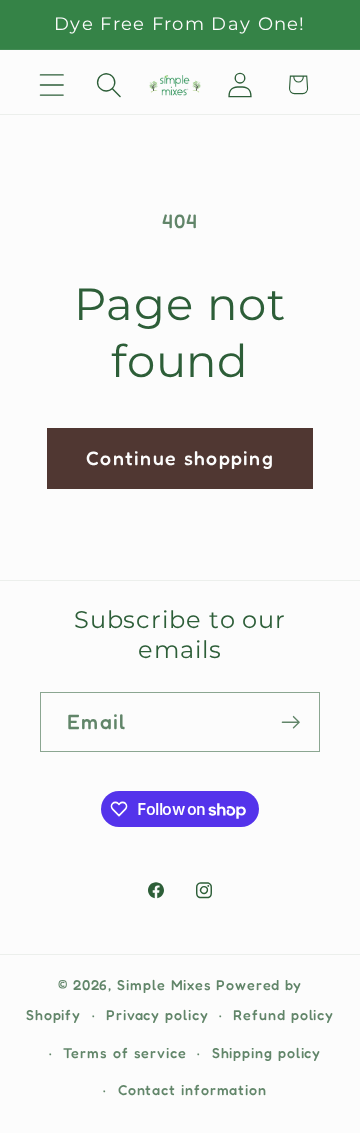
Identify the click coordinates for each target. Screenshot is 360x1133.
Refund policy (283, 1014)
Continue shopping (180, 458)
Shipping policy (267, 1052)
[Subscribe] (290, 722)
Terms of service (125, 1052)
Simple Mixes (164, 984)
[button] (51, 84)
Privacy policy (157, 1014)
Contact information (192, 1089)
